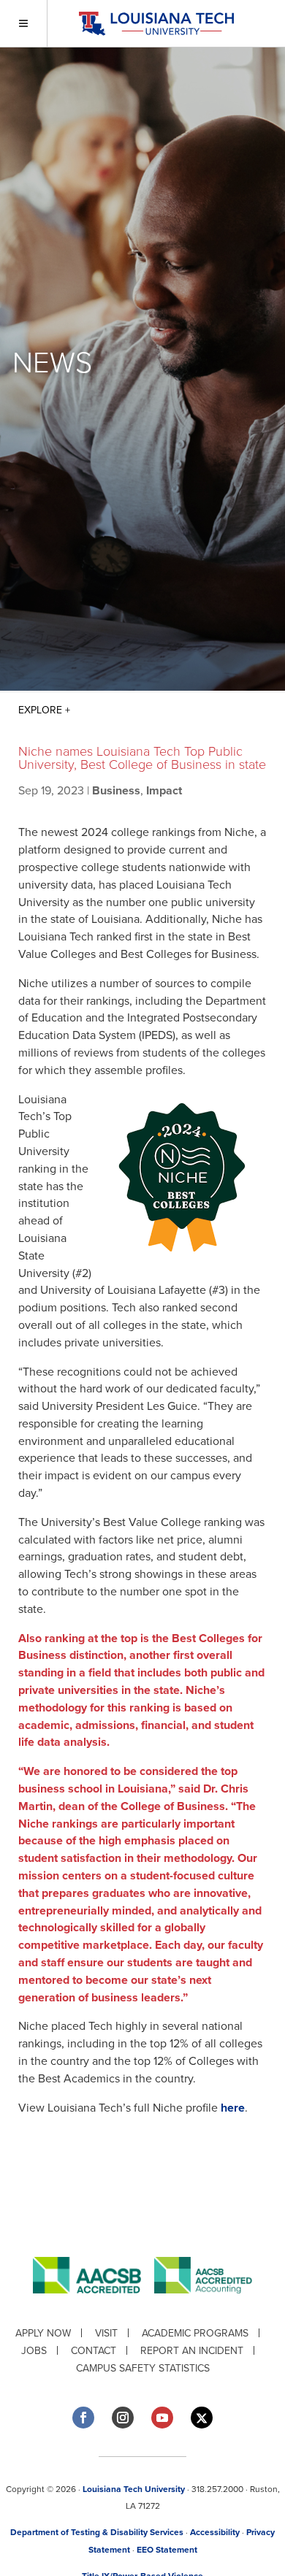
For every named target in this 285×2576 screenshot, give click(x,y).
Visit (106, 2333)
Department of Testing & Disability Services (97, 2532)
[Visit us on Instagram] (123, 2418)
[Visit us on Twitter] (202, 2418)
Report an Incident (192, 2351)
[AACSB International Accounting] (203, 2305)
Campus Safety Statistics (143, 2368)
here (233, 2108)
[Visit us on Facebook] (83, 2418)
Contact (94, 2351)
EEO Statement (167, 2550)
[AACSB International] (94, 2305)
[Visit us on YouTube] (162, 2418)
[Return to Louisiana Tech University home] (156, 24)
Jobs (34, 2351)
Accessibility (215, 2532)
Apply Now (43, 2333)
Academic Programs (195, 2333)
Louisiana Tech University (134, 2489)
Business (116, 791)
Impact (164, 791)
